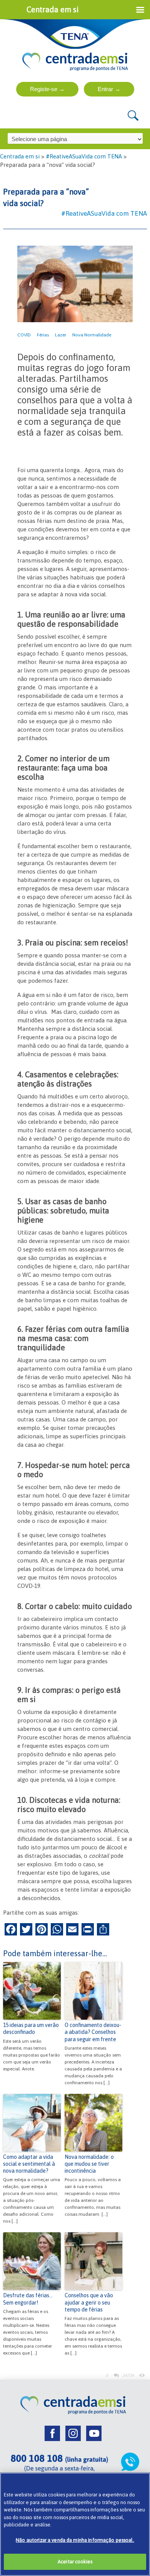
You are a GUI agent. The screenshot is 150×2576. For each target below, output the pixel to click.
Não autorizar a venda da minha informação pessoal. (75, 2540)
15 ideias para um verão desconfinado (31, 2029)
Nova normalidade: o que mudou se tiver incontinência (89, 2164)
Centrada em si (20, 156)
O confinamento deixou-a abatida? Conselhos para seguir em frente (93, 2032)
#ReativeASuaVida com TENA (84, 156)
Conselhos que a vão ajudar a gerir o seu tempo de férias (89, 2302)
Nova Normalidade (92, 335)
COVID (24, 335)
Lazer (61, 335)
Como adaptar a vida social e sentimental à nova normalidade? (29, 2164)
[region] (75, 2524)
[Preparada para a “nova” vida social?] (75, 283)
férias (43, 335)
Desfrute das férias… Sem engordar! (28, 2299)
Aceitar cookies (75, 2562)
